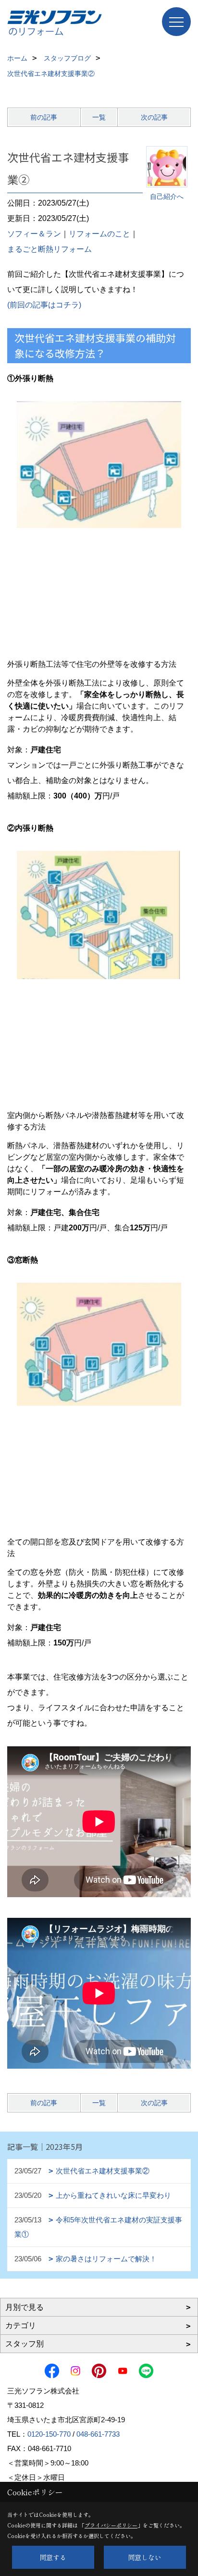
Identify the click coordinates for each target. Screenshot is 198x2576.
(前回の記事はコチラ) (44, 305)
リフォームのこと (99, 234)
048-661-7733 (98, 2434)
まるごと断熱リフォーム (49, 249)
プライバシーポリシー (111, 2525)
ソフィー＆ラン (34, 234)
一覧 (99, 117)
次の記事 (154, 117)
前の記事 (44, 117)
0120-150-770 (49, 2434)
